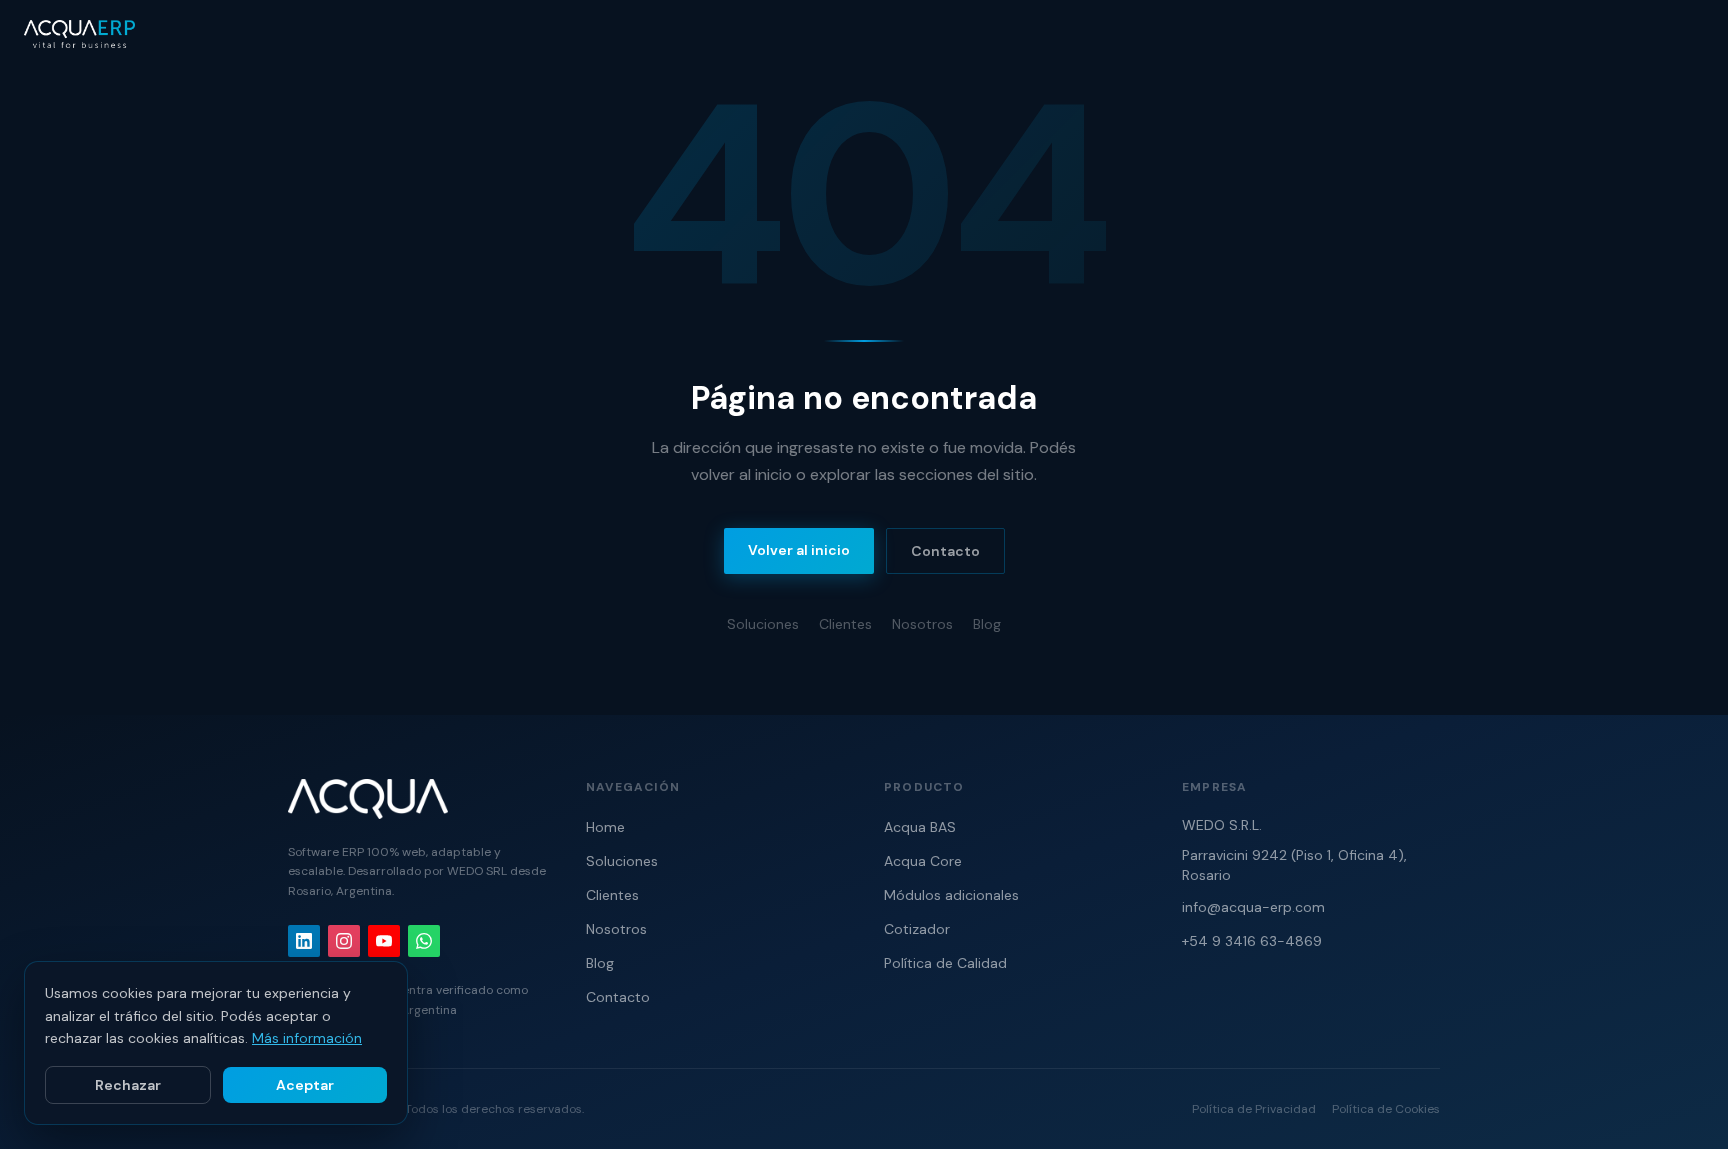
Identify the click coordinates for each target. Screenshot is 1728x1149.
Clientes (845, 624)
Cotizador (917, 929)
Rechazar (128, 1085)
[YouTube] (384, 941)
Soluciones (763, 624)
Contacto (945, 551)
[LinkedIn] (304, 941)
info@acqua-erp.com (1253, 907)
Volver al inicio (799, 550)
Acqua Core (923, 861)
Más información (307, 1038)
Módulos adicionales (951, 895)
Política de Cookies (1386, 1109)
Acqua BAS (920, 827)
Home (605, 827)
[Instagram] (344, 941)
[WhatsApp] (424, 941)
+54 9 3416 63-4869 (1252, 941)
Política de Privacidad (1254, 1109)
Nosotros (922, 624)
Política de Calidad (945, 963)
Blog (987, 624)
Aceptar (305, 1085)
